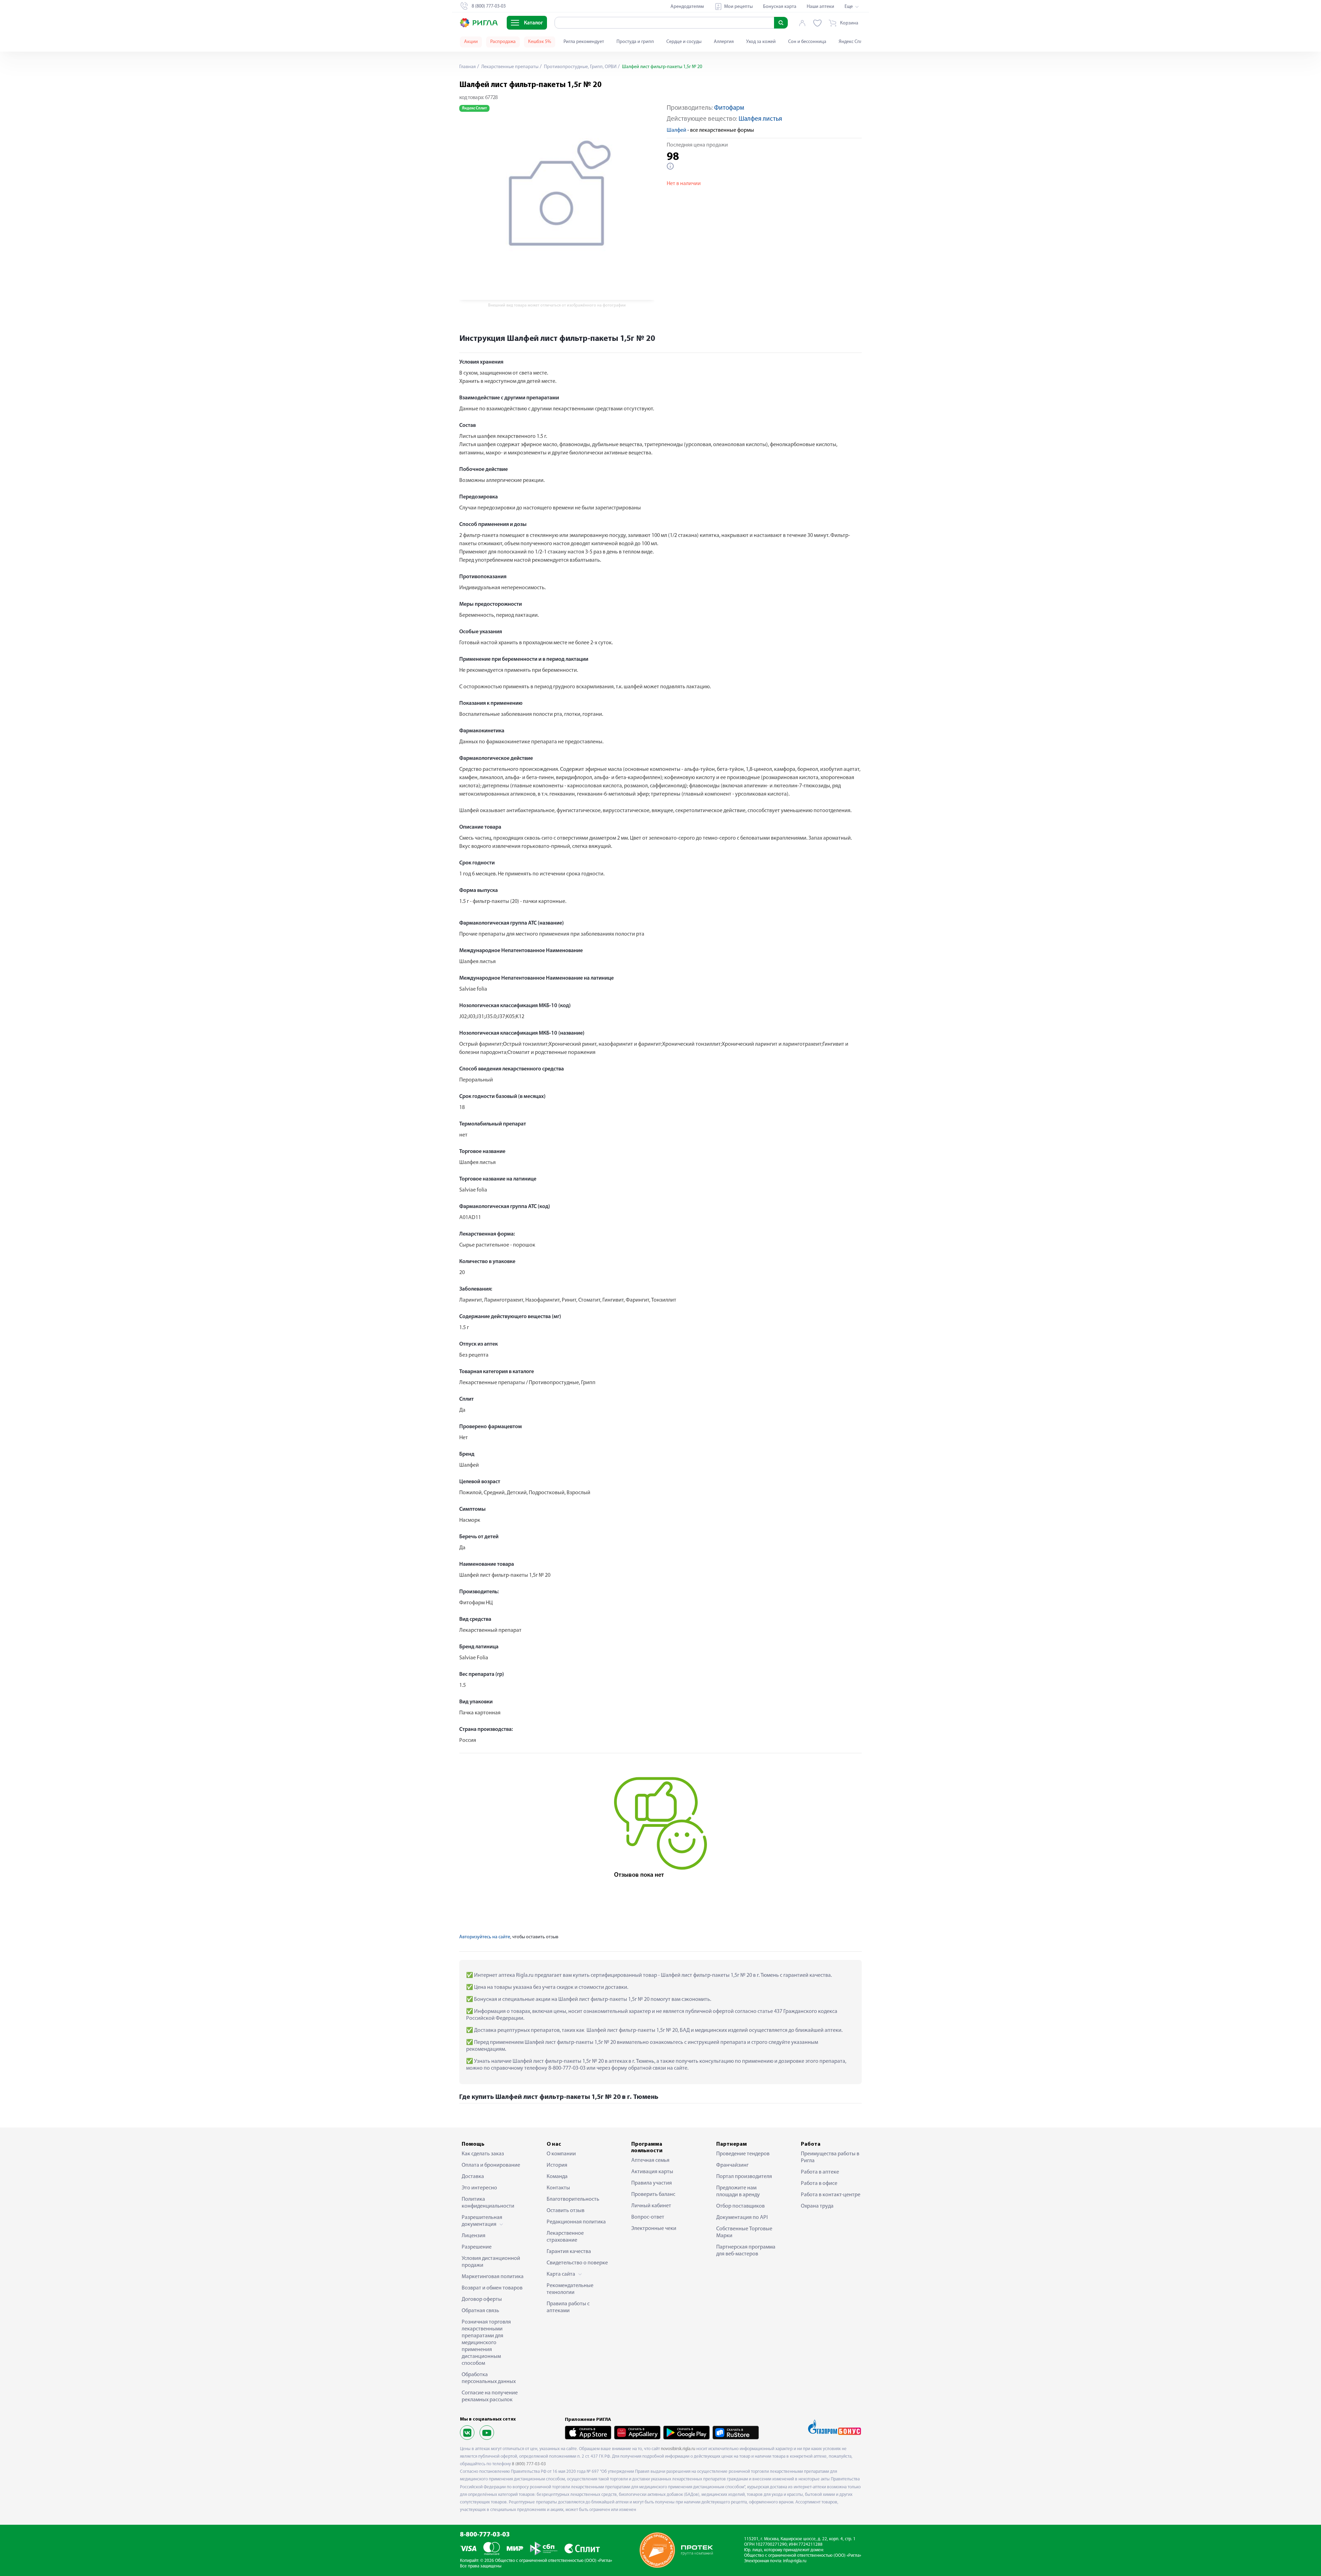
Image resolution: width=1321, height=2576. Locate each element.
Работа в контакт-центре (831, 2195)
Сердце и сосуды (684, 42)
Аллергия (724, 42)
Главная (468, 67)
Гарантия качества (569, 2252)
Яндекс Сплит (853, 42)
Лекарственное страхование (565, 2237)
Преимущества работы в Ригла (830, 2157)
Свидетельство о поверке (577, 2263)
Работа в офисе (819, 2184)
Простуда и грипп (635, 42)
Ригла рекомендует (584, 42)
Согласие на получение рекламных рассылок (490, 2396)
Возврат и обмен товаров (492, 2288)
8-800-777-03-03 (485, 2535)
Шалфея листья (760, 119)
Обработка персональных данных (489, 2378)
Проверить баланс (653, 2195)
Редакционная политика (576, 2222)
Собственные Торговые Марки (744, 2232)
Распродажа (503, 42)
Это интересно (479, 2188)
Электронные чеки (654, 2229)
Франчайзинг (732, 2165)
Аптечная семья (650, 2160)
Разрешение (477, 2247)
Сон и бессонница (807, 42)
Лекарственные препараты (509, 67)
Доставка (473, 2177)
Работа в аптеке (820, 2172)
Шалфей (676, 130)
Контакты (558, 2188)
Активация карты (652, 2172)
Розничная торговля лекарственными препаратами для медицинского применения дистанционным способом (486, 2343)
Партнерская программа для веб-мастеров (746, 2251)
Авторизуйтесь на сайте (485, 1937)
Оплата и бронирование (491, 2165)
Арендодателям (687, 7)
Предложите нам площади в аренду (738, 2191)
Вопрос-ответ (648, 2217)
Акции (471, 42)
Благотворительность (573, 2199)
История (557, 2165)
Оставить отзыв (566, 2211)
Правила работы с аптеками (568, 2307)
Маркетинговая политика (493, 2277)
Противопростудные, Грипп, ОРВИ (580, 67)
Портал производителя (744, 2177)
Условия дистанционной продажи (491, 2262)
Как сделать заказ (483, 2154)
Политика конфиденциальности (488, 2203)
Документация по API (742, 2218)
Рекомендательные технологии (570, 2289)
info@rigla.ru (795, 2561)
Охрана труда (817, 2206)
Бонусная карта (780, 7)
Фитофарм (729, 108)
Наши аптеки (820, 7)
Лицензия (474, 2236)
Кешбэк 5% (540, 42)
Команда (557, 2177)
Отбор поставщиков (740, 2206)
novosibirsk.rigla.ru (678, 2449)
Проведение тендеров (743, 2154)
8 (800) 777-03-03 (529, 2464)
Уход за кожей (761, 42)
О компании (561, 2154)
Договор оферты (482, 2299)
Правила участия (652, 2183)
